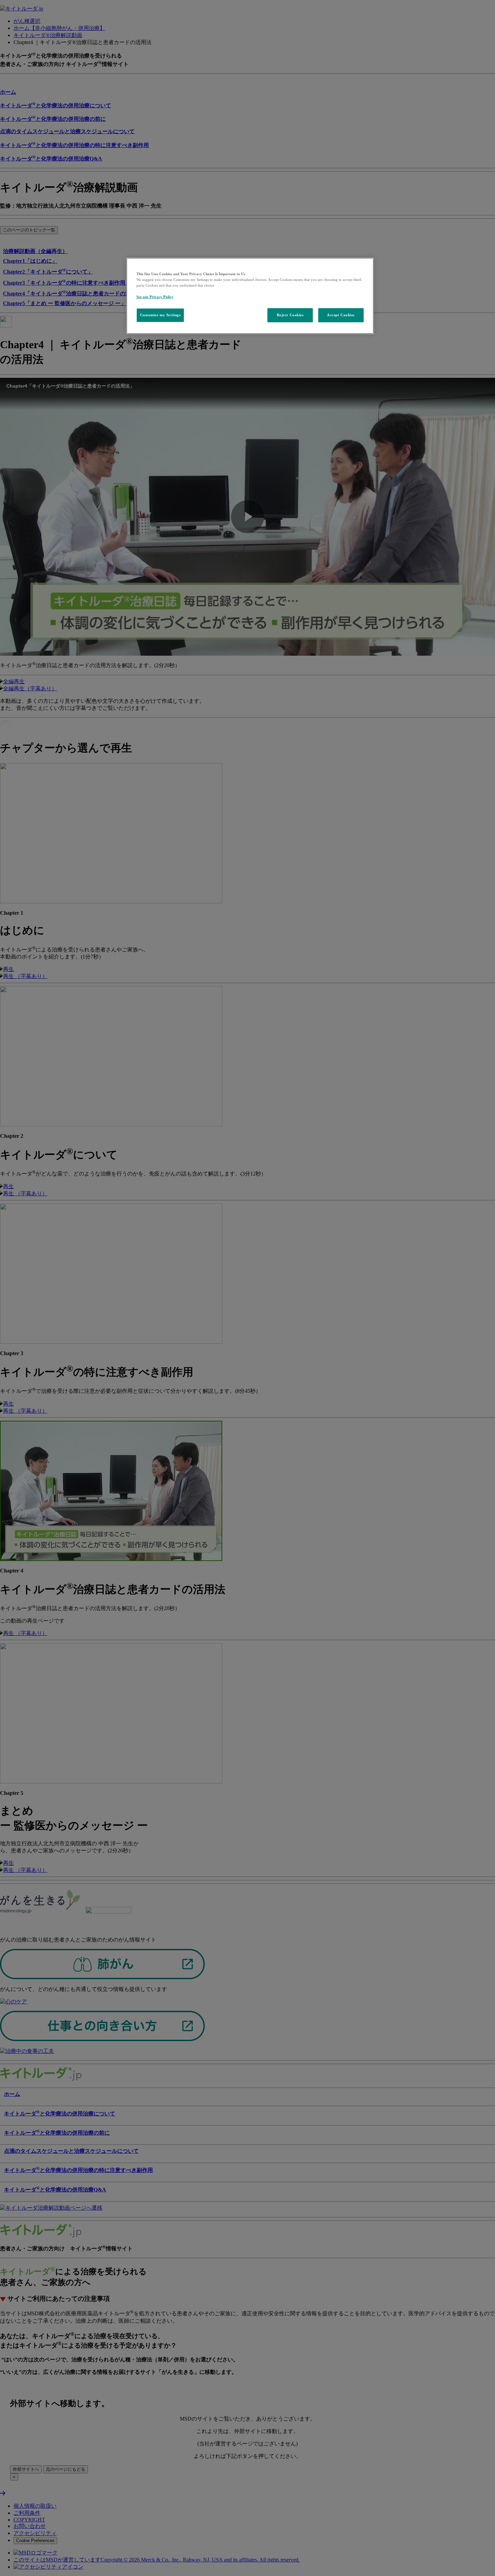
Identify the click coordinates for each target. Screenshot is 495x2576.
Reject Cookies (290, 315)
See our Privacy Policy (155, 297)
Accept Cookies (341, 315)
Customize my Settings (160, 315)
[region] (250, 296)
